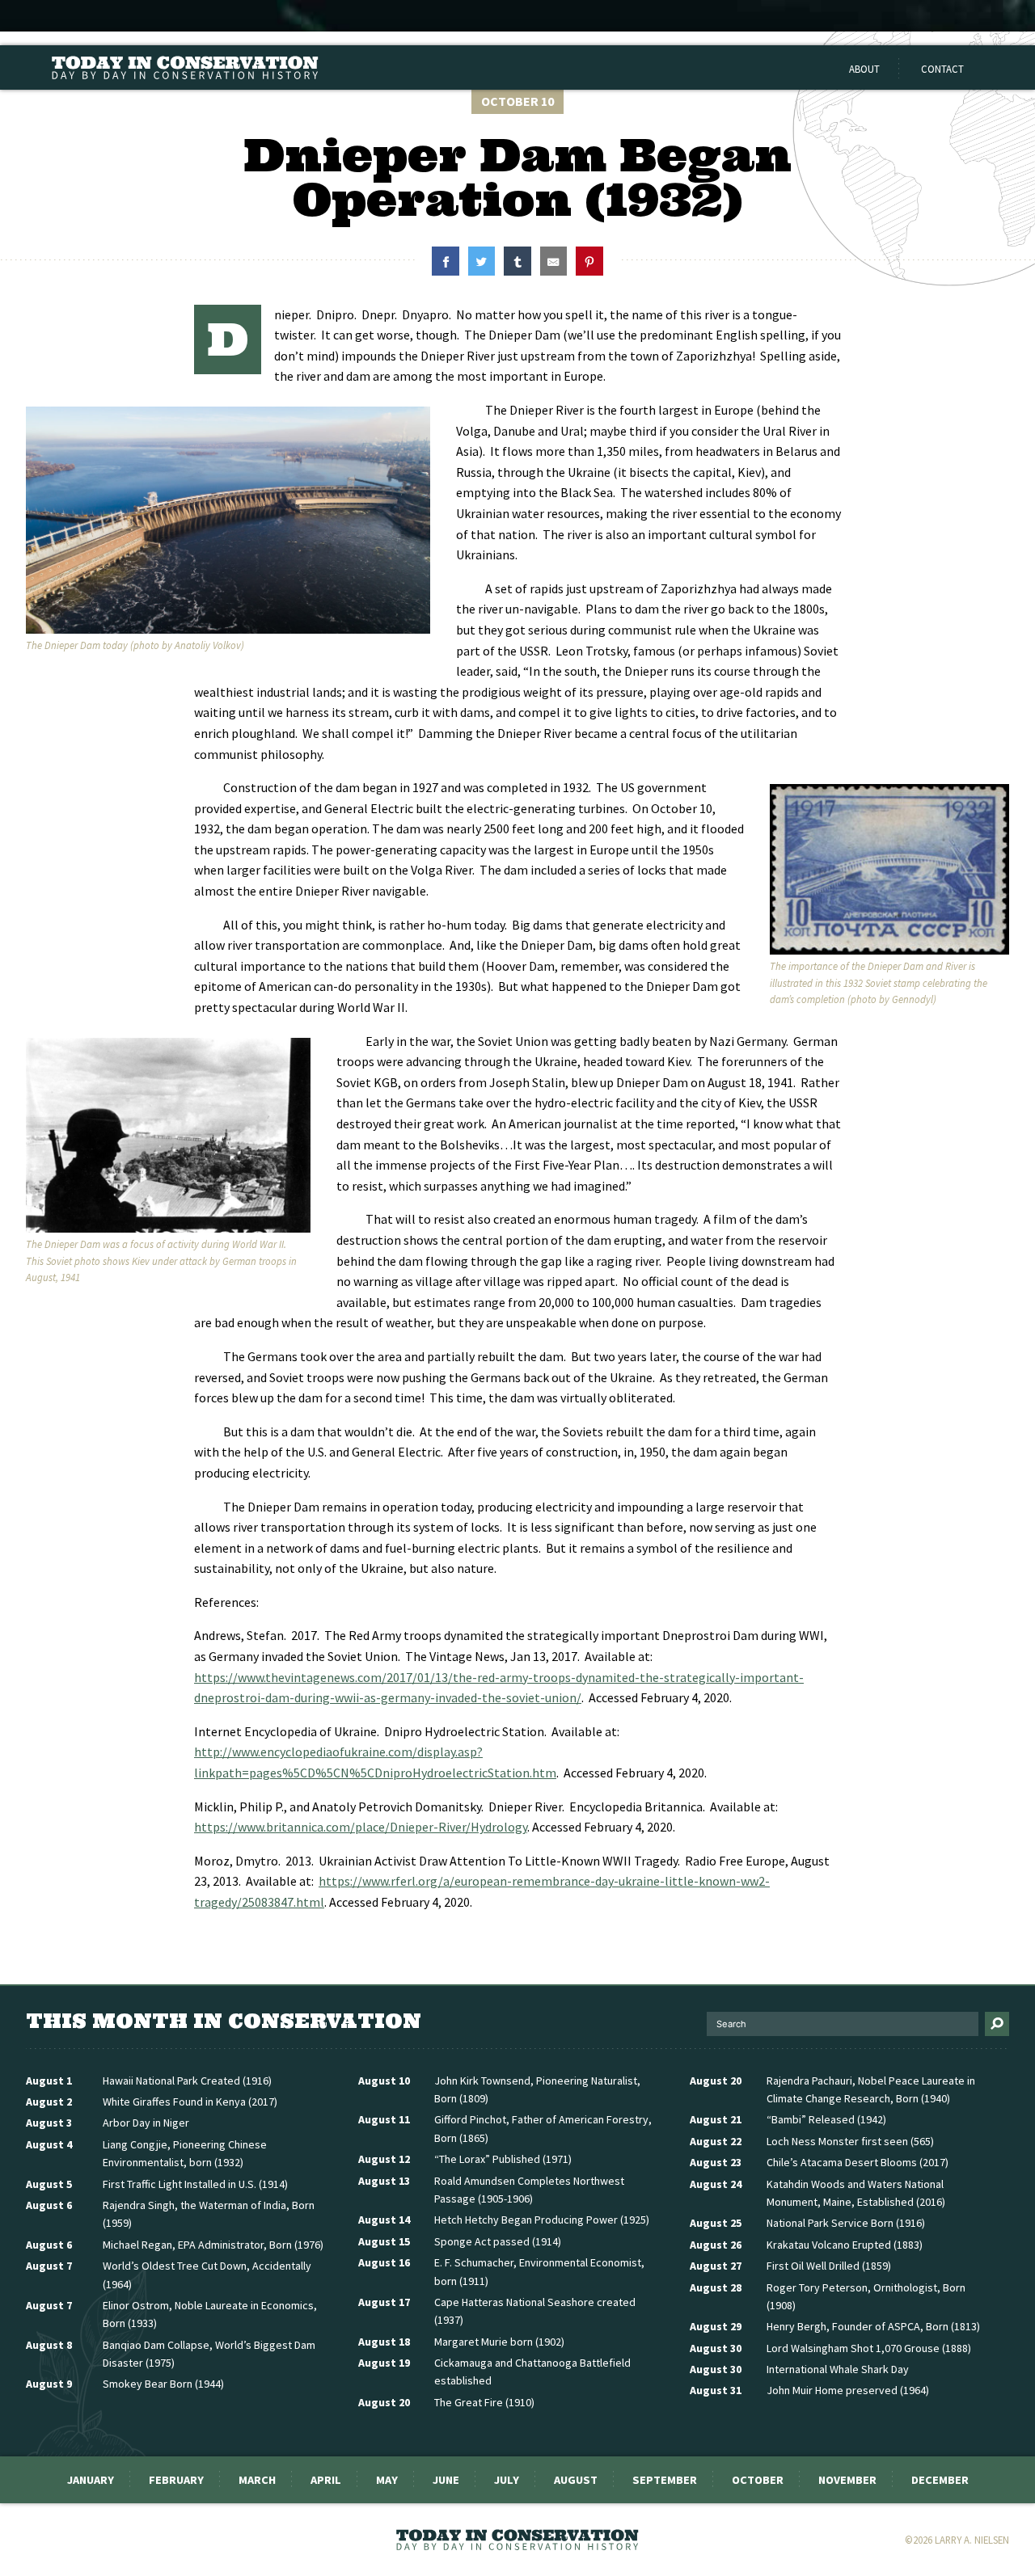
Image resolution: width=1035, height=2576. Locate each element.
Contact (942, 69)
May (387, 2480)
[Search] (997, 2024)
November (847, 2480)
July (507, 2480)
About (864, 69)
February (176, 2480)
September (665, 2480)
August (576, 2480)
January (91, 2480)
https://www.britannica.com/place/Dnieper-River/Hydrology (361, 1827)
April (326, 2480)
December (940, 2480)
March (257, 2480)
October (758, 2480)
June (446, 2480)
